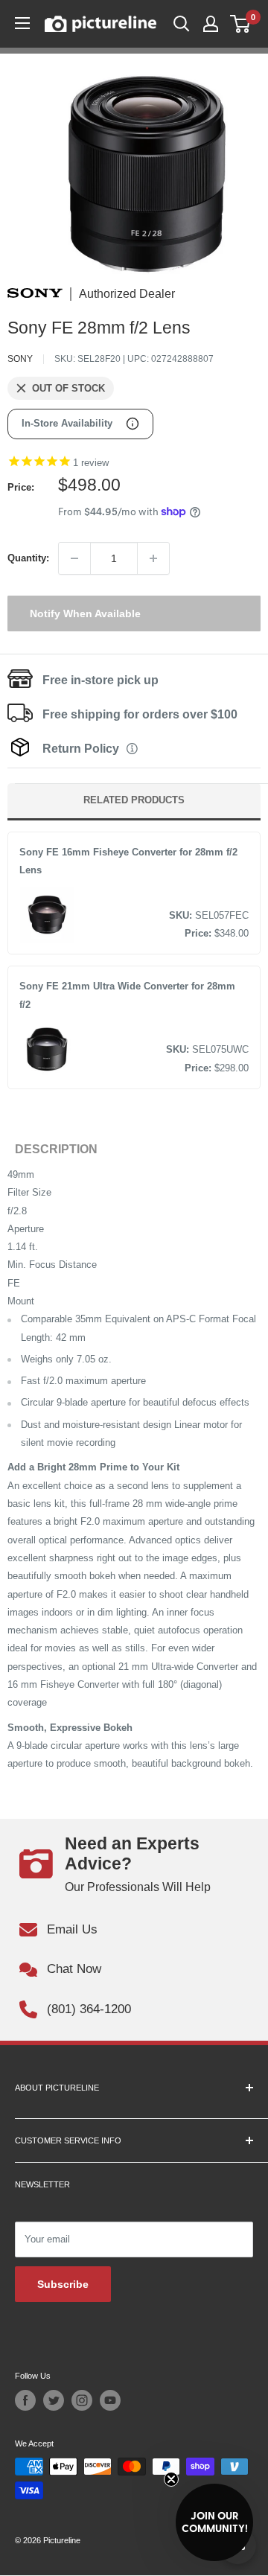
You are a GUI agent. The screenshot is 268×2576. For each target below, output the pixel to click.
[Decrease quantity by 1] (74, 558)
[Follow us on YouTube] (110, 2400)
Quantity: (28, 558)
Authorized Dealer (127, 294)
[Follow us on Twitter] (54, 2400)
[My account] (211, 24)
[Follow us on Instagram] (82, 2400)
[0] (241, 24)
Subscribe (63, 2284)
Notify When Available (85, 613)
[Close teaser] (171, 2479)
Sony (20, 359)
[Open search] (182, 24)
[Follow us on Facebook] (25, 2400)
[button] (214, 2522)
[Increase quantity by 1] (153, 558)
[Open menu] (22, 23)
